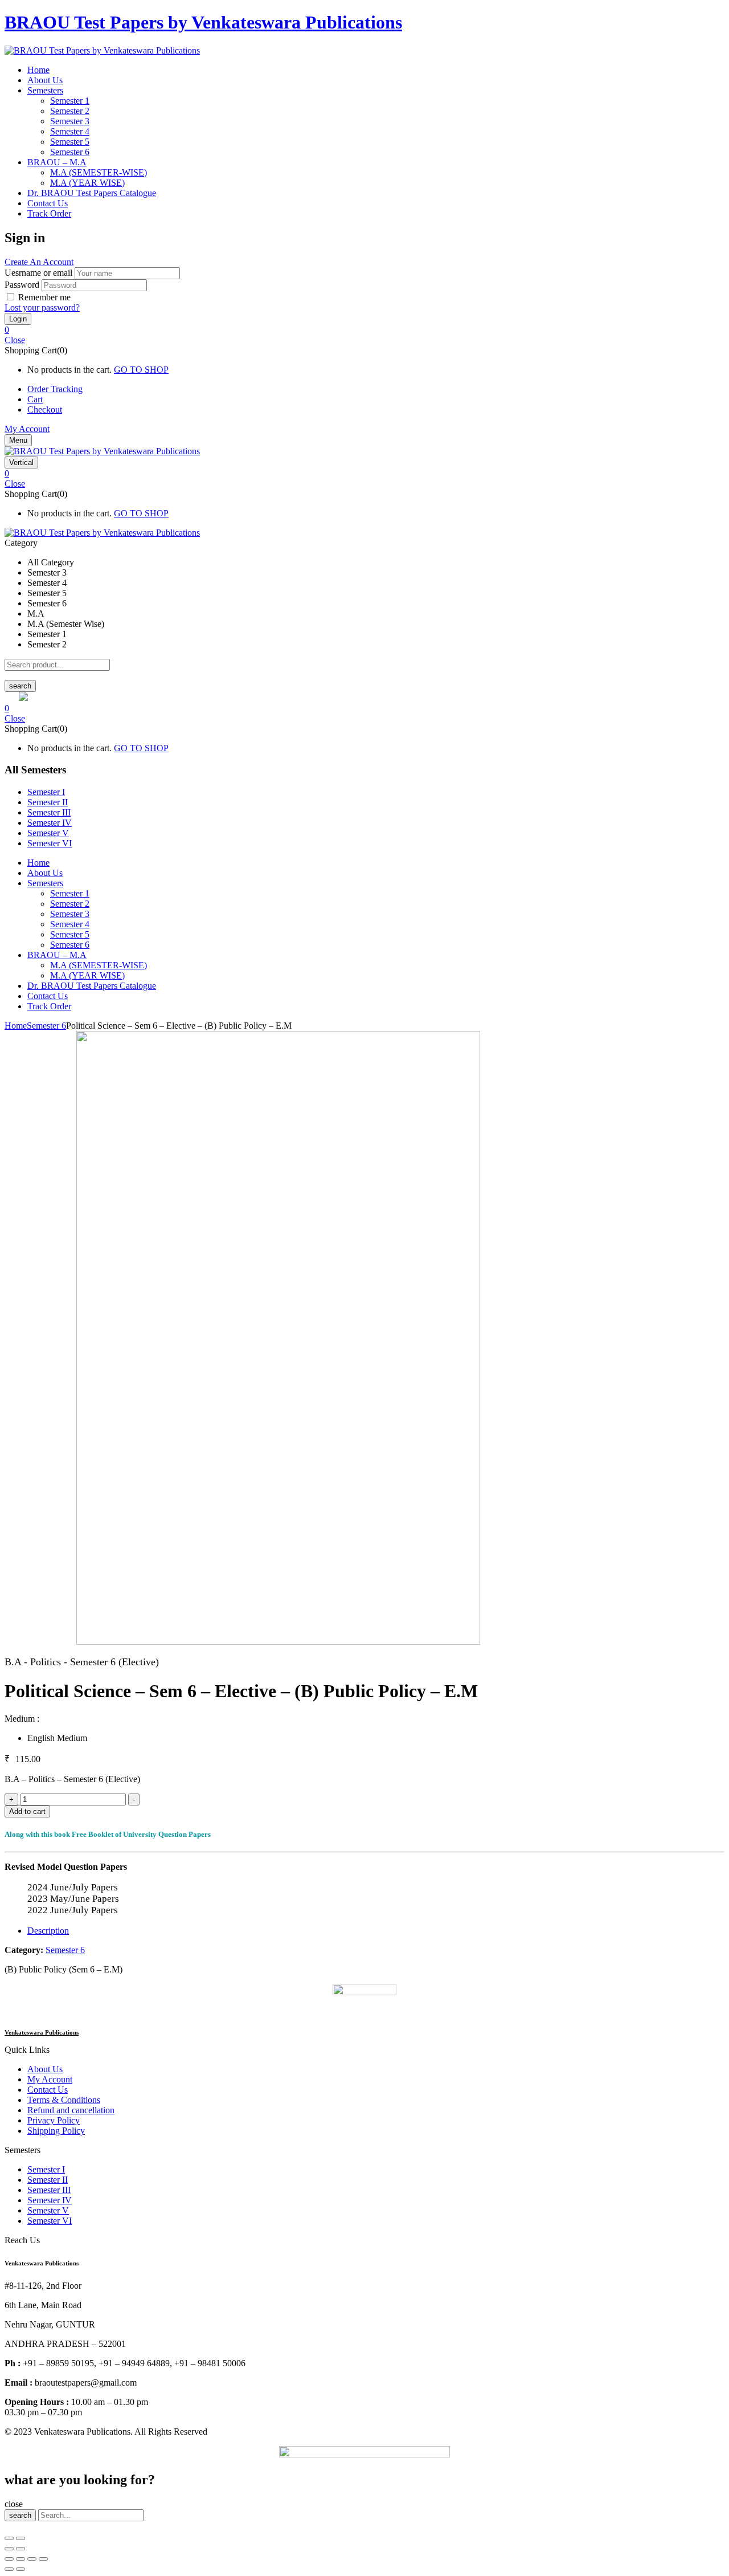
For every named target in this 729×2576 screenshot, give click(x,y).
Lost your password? (42, 307)
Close (15, 340)
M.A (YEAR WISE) (87, 183)
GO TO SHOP (141, 370)
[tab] (376, 1931)
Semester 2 (70, 111)
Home (16, 1026)
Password (22, 285)
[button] (364, 330)
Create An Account (39, 262)
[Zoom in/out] (43, 2559)
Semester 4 (70, 131)
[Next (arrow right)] (21, 2549)
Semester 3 (70, 121)
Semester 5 (70, 142)
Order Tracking (55, 389)
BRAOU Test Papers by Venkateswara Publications (203, 22)
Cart (35, 399)
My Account (27, 429)
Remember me (44, 297)
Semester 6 (70, 152)
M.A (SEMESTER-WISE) (99, 172)
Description (48, 1931)
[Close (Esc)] (9, 2538)
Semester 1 (70, 101)
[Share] (21, 2559)
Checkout (45, 409)
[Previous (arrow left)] (9, 2549)
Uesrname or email (38, 273)
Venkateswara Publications (42, 2032)
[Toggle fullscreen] (21, 2538)
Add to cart (27, 1811)
